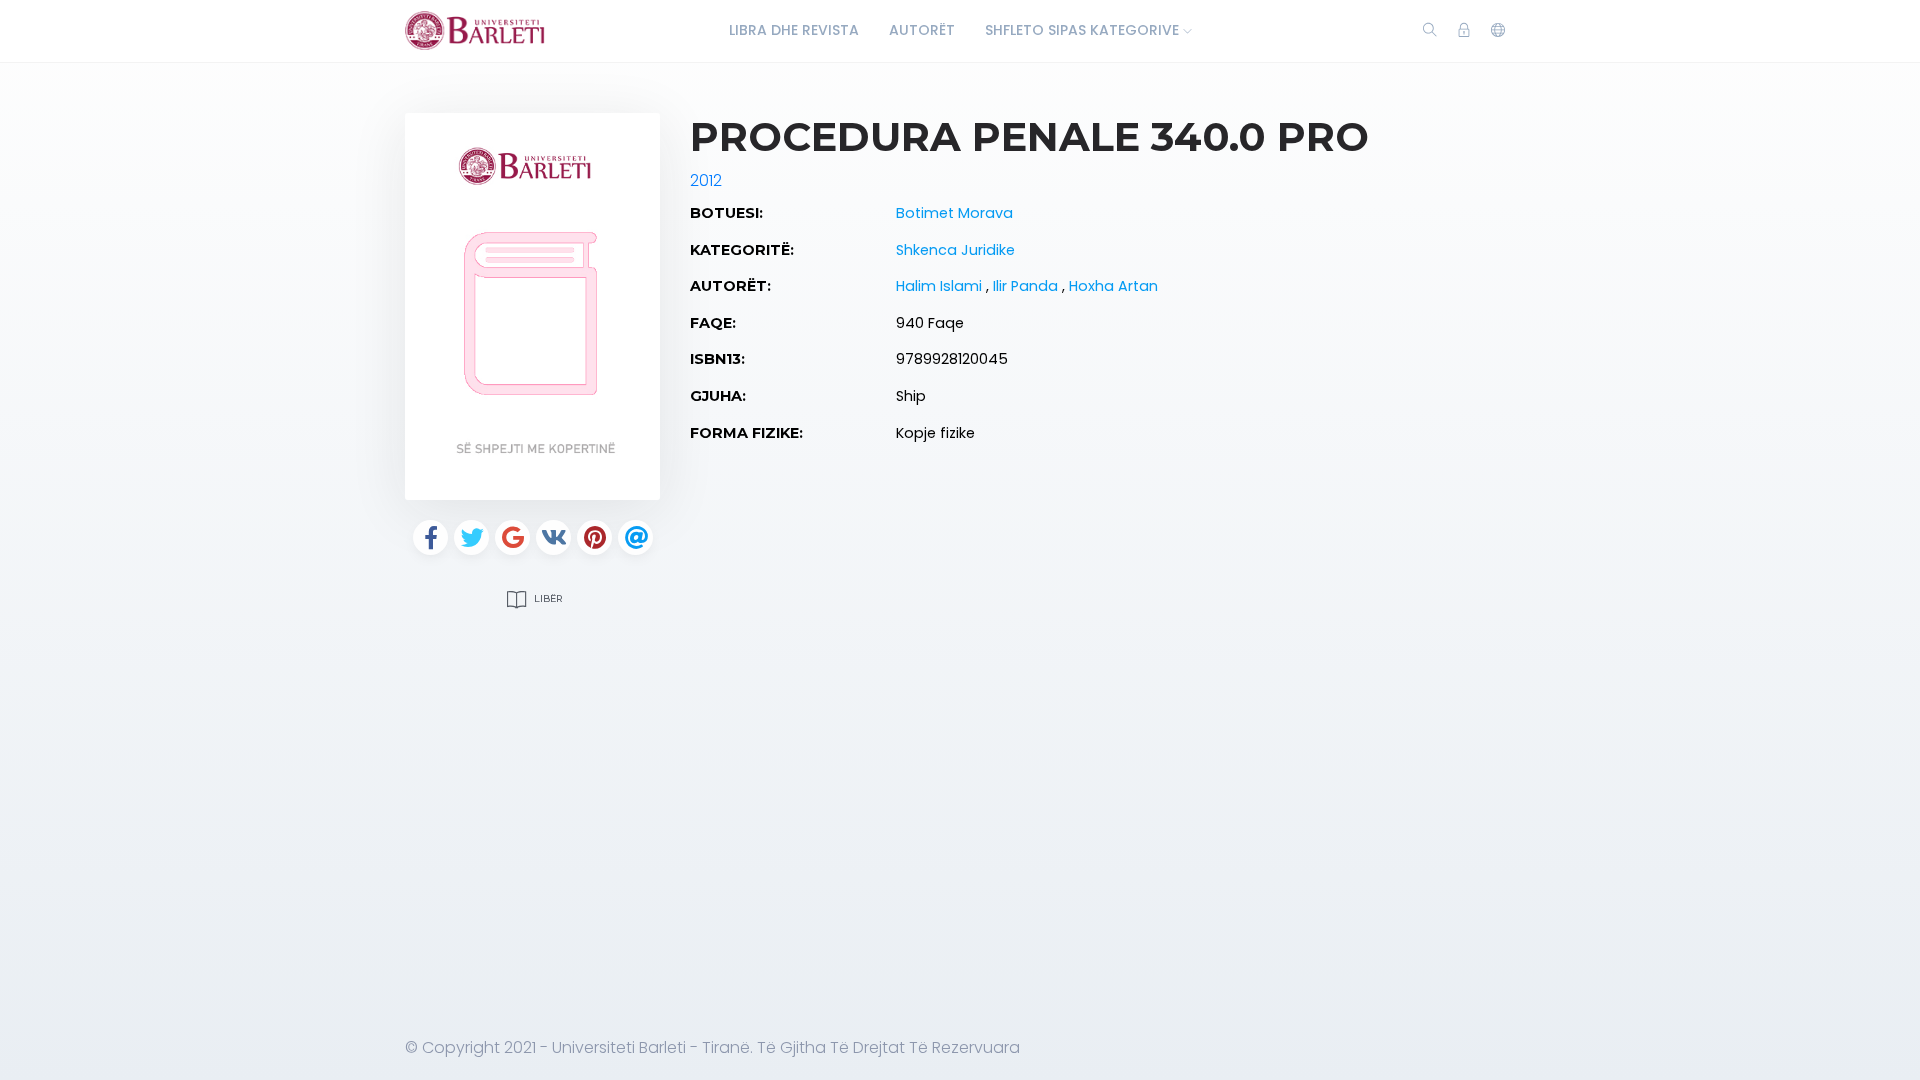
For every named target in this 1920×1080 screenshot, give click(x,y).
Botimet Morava (954, 213)
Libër (547, 598)
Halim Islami (941, 286)
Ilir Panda (1027, 286)
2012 (706, 180)
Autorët (922, 30)
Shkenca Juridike (955, 250)
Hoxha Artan (1113, 286)
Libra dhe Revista (794, 30)
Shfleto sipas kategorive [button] (1084, 30)
